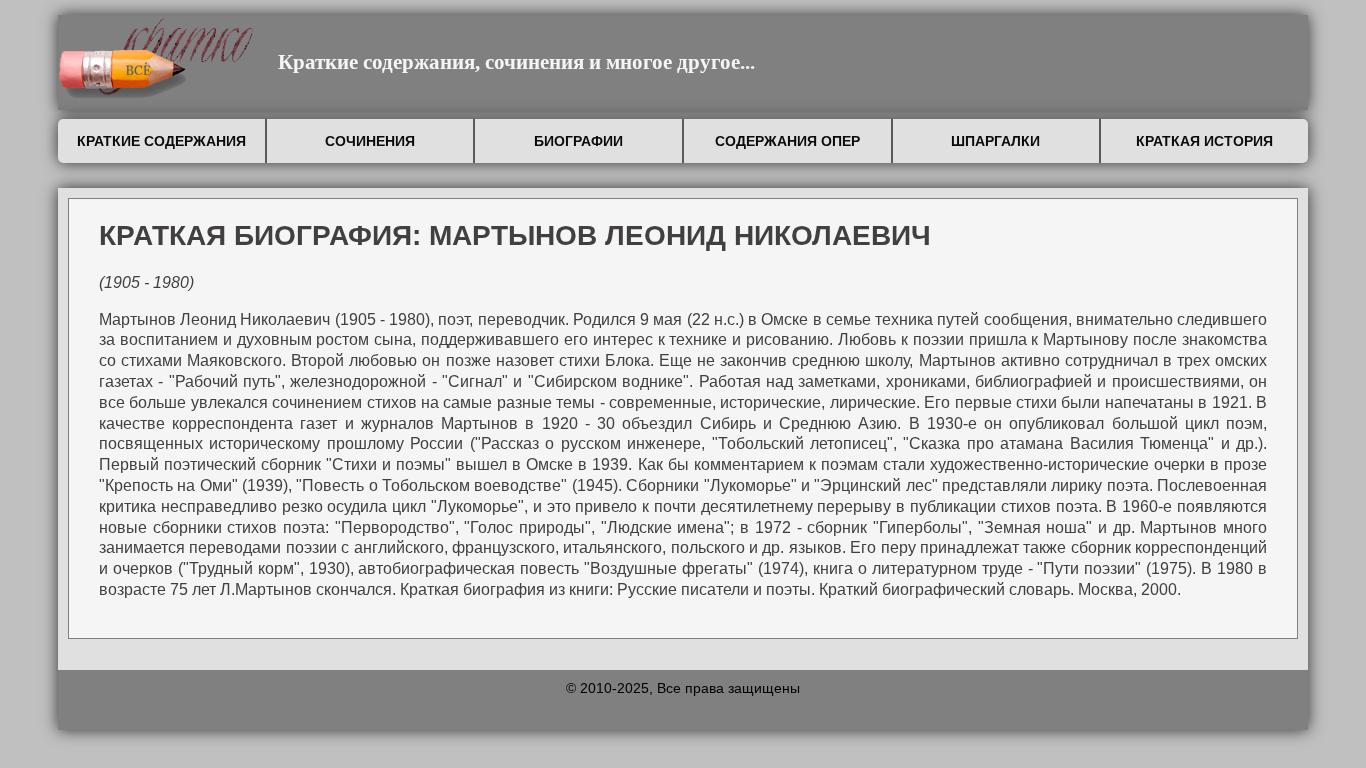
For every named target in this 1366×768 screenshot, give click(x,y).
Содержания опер (787, 141)
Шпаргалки (995, 141)
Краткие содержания (161, 141)
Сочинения (370, 141)
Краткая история (1204, 141)
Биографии (578, 141)
